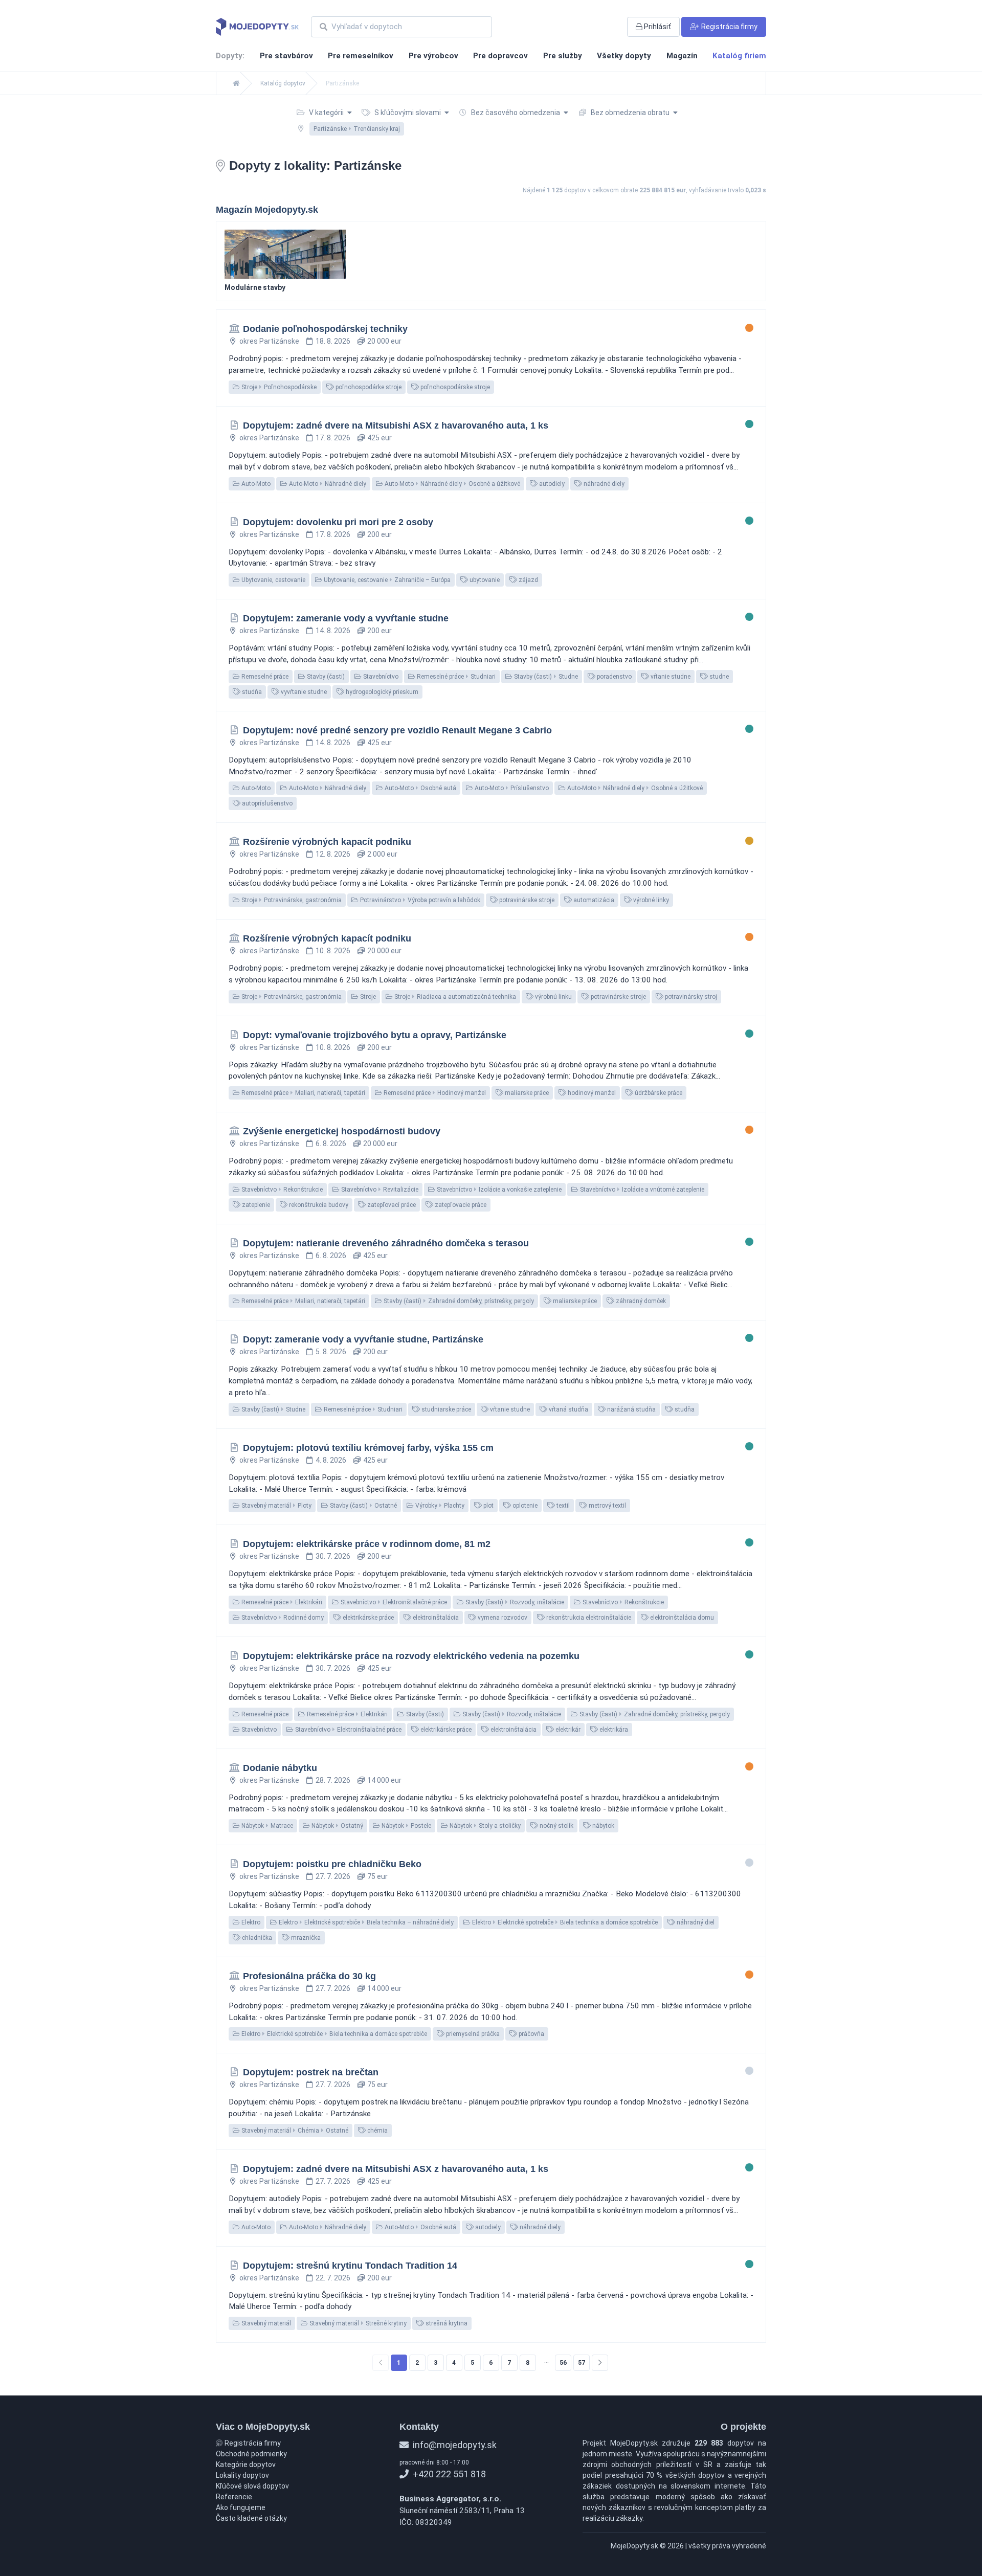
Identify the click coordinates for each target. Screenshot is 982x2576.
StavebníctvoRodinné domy (282, 1618)
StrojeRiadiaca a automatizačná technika (454, 997)
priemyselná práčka (472, 2034)
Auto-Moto (255, 484)
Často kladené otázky (251, 2518)
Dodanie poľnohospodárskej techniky (325, 329)
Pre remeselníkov (361, 56)
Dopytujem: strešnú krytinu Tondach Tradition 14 (350, 2266)
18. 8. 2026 (333, 341)
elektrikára (613, 1730)
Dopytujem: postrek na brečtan (311, 2072)
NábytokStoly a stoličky (484, 1826)
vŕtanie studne (670, 677)
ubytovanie (484, 580)
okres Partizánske (269, 341)
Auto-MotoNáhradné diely (327, 484)
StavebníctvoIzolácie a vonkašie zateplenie (498, 1190)
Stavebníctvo (380, 677)
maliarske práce (526, 1093)
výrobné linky (650, 900)
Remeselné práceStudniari (455, 677)
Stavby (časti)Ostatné (363, 1506)
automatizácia (593, 900)
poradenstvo (613, 677)
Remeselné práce (264, 677)
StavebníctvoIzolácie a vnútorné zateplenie (641, 1190)
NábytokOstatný (337, 1826)
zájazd (528, 580)
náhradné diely (603, 484)
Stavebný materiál (265, 2323)
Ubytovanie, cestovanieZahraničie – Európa (386, 580)
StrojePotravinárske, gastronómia (291, 900)
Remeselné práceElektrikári (281, 1602)
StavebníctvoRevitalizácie (379, 1190)
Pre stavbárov (286, 56)
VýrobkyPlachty (439, 1506)
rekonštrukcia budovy (318, 1205)
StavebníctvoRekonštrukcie (281, 1190)
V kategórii (326, 113)
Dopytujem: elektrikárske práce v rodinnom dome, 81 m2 (367, 1544)
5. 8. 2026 (331, 1352)
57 (582, 2363)
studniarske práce (445, 1409)
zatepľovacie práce (460, 1205)
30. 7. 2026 (333, 1556)
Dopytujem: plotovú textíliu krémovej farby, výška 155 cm (368, 1448)
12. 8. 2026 (333, 854)
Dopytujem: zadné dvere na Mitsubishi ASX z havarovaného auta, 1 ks (396, 425)
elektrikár (567, 1730)
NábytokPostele (406, 1826)
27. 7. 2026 (333, 1876)
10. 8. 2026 (333, 951)
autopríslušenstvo (266, 803)
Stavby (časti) (325, 677)
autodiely (551, 484)
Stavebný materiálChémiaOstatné (294, 2131)
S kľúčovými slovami (408, 113)
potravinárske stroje (526, 900)
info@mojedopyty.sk (454, 2445)
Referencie (234, 2497)
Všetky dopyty (624, 56)
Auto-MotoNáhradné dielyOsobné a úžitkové (452, 484)
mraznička (305, 1938)
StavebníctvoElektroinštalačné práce (393, 1602)
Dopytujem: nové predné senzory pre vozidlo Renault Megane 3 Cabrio (397, 730)
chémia (377, 2131)
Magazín (682, 56)
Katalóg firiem (739, 56)
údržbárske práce (658, 1093)
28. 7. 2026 (333, 1780)
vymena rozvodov (502, 1618)
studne (718, 677)
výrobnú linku (553, 997)
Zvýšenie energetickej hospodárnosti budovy (342, 1131)
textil (562, 1506)
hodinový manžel (591, 1093)
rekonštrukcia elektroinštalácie (588, 1618)
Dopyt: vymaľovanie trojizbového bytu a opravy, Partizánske (375, 1035)
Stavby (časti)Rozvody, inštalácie (514, 1602)
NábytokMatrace (266, 1826)
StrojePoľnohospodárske (278, 387)
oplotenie (524, 1506)
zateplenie (255, 1205)
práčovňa (531, 2034)
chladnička (256, 1938)
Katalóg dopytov (283, 83)
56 (563, 2363)
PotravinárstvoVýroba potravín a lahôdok (419, 900)
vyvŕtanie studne (303, 692)
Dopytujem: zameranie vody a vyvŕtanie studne (346, 618)
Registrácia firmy (252, 2443)
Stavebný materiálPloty (276, 1506)
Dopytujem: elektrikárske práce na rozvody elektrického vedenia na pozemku (411, 1656)
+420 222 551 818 (448, 2474)
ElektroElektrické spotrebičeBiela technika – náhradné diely (365, 1922)
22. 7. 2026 (333, 2278)
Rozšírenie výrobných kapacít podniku (327, 842)
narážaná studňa (631, 1409)
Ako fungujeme (241, 2507)
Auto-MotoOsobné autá (420, 788)
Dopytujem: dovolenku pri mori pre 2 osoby (338, 522)
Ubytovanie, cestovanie (273, 580)
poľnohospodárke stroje (368, 387)
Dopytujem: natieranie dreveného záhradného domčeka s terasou (386, 1243)
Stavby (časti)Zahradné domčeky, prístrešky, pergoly (458, 1301)
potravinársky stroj (690, 997)
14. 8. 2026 (333, 631)
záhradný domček (640, 1301)
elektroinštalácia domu (681, 1618)
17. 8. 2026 (333, 438)
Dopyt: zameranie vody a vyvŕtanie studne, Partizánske (363, 1339)
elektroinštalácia (435, 1618)
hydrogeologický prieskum (381, 692)
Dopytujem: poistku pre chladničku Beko (332, 1864)
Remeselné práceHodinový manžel (434, 1093)
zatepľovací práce (391, 1205)
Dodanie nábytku (280, 1768)
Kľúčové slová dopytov (252, 2486)
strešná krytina (446, 2323)
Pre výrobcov (433, 56)
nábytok (602, 1826)
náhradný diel (695, 1922)
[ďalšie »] (600, 2363)
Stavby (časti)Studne (545, 677)
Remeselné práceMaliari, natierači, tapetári (303, 1093)
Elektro (250, 1922)
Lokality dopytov (242, 2475)
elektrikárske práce (367, 1618)
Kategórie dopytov (246, 2465)
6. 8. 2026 (331, 1144)
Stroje (367, 997)
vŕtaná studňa (568, 1409)
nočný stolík (556, 1826)
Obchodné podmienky (251, 2454)
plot (488, 1506)
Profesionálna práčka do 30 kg (309, 1976)
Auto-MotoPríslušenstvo (511, 788)
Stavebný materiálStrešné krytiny (357, 2323)
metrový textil (607, 1506)
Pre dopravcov (500, 56)
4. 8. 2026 (331, 1460)
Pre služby (563, 56)
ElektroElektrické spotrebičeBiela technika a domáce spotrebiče (564, 1922)
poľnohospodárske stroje (454, 387)
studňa (251, 692)
